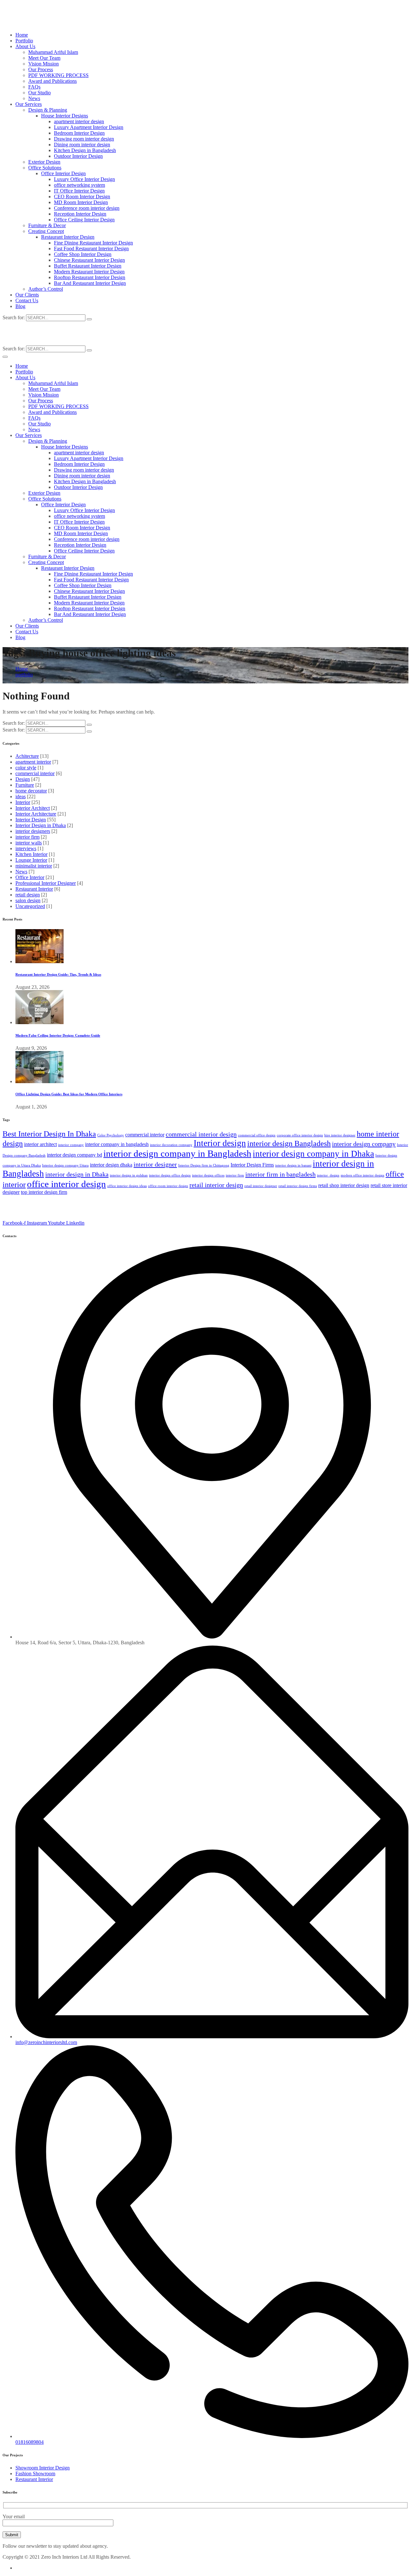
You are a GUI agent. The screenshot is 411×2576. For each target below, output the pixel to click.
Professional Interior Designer (46, 883)
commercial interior (35, 773)
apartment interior (33, 762)
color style (26, 768)
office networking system (79, 185)
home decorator (31, 791)
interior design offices (208, 1175)
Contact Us (27, 300)
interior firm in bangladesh (280, 1174)
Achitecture (27, 756)
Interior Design (31, 820)
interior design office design (170, 1175)
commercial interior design (201, 1134)
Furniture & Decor (47, 225)
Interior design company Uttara (65, 1165)
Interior (23, 802)
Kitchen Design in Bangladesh (85, 150)
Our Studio (39, 93)
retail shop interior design (344, 1185)
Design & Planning (48, 110)
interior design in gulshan (129, 1175)
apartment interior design (79, 121)
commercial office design (257, 1135)
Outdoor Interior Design (78, 156)
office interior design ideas (127, 1186)
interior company (71, 1145)
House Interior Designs (65, 116)
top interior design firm (44, 1192)
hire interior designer (340, 1135)
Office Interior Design (63, 173)
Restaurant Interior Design (68, 237)
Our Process (41, 69)
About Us (25, 46)
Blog (20, 306)
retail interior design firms (298, 1186)
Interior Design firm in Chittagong (204, 1165)
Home (22, 35)
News (34, 98)
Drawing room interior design (84, 139)
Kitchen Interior (31, 854)
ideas (21, 796)
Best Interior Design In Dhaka (49, 1134)
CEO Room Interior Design (82, 197)
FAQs (34, 87)
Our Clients (27, 295)
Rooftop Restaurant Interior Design (90, 277)
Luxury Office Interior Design (84, 179)
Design (23, 779)
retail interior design (216, 1185)
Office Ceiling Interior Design (84, 220)
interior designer (155, 1164)
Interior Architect (33, 808)
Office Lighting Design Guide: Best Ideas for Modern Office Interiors (69, 1094)
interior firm (27, 837)
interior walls (29, 843)
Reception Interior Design (80, 214)
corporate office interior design (300, 1135)
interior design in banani (293, 1165)
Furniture (25, 785)
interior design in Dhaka (77, 1174)
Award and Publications (52, 81)
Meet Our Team (44, 58)
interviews (26, 848)
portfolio (24, 675)
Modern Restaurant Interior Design (89, 272)
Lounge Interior (31, 860)
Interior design (220, 1143)
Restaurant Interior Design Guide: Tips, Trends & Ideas (58, 974)
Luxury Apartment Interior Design (89, 127)
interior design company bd (74, 1155)
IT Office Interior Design (79, 191)
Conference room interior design (87, 208)
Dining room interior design (82, 145)
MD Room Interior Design (81, 202)
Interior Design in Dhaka (41, 825)
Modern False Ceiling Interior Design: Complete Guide (58, 1035)
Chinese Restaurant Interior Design (89, 260)
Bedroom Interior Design (79, 133)
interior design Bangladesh (289, 1143)
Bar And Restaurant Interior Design (90, 283)
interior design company (364, 1144)
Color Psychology (111, 1135)
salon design (28, 900)
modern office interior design (363, 1175)
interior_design (328, 1175)
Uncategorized (30, 906)
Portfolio (24, 41)
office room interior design (168, 1186)
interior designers (33, 831)
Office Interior (30, 877)
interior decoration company (171, 1145)
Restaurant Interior (34, 889)
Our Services (29, 104)
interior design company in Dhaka (313, 1154)
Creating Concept (46, 231)
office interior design (66, 1184)
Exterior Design (44, 162)
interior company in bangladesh (117, 1144)
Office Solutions (45, 168)
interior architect (40, 1144)
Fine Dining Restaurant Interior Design (93, 243)
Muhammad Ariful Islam (53, 52)
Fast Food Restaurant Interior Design (91, 248)
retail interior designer (261, 1186)
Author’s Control (46, 289)
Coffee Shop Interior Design (83, 254)
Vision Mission (44, 64)
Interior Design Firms (252, 1165)
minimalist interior (34, 866)
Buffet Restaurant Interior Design (88, 266)
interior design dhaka (111, 1165)
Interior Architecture (36, 814)
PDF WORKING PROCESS (58, 75)
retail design (28, 895)
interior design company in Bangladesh (177, 1153)
